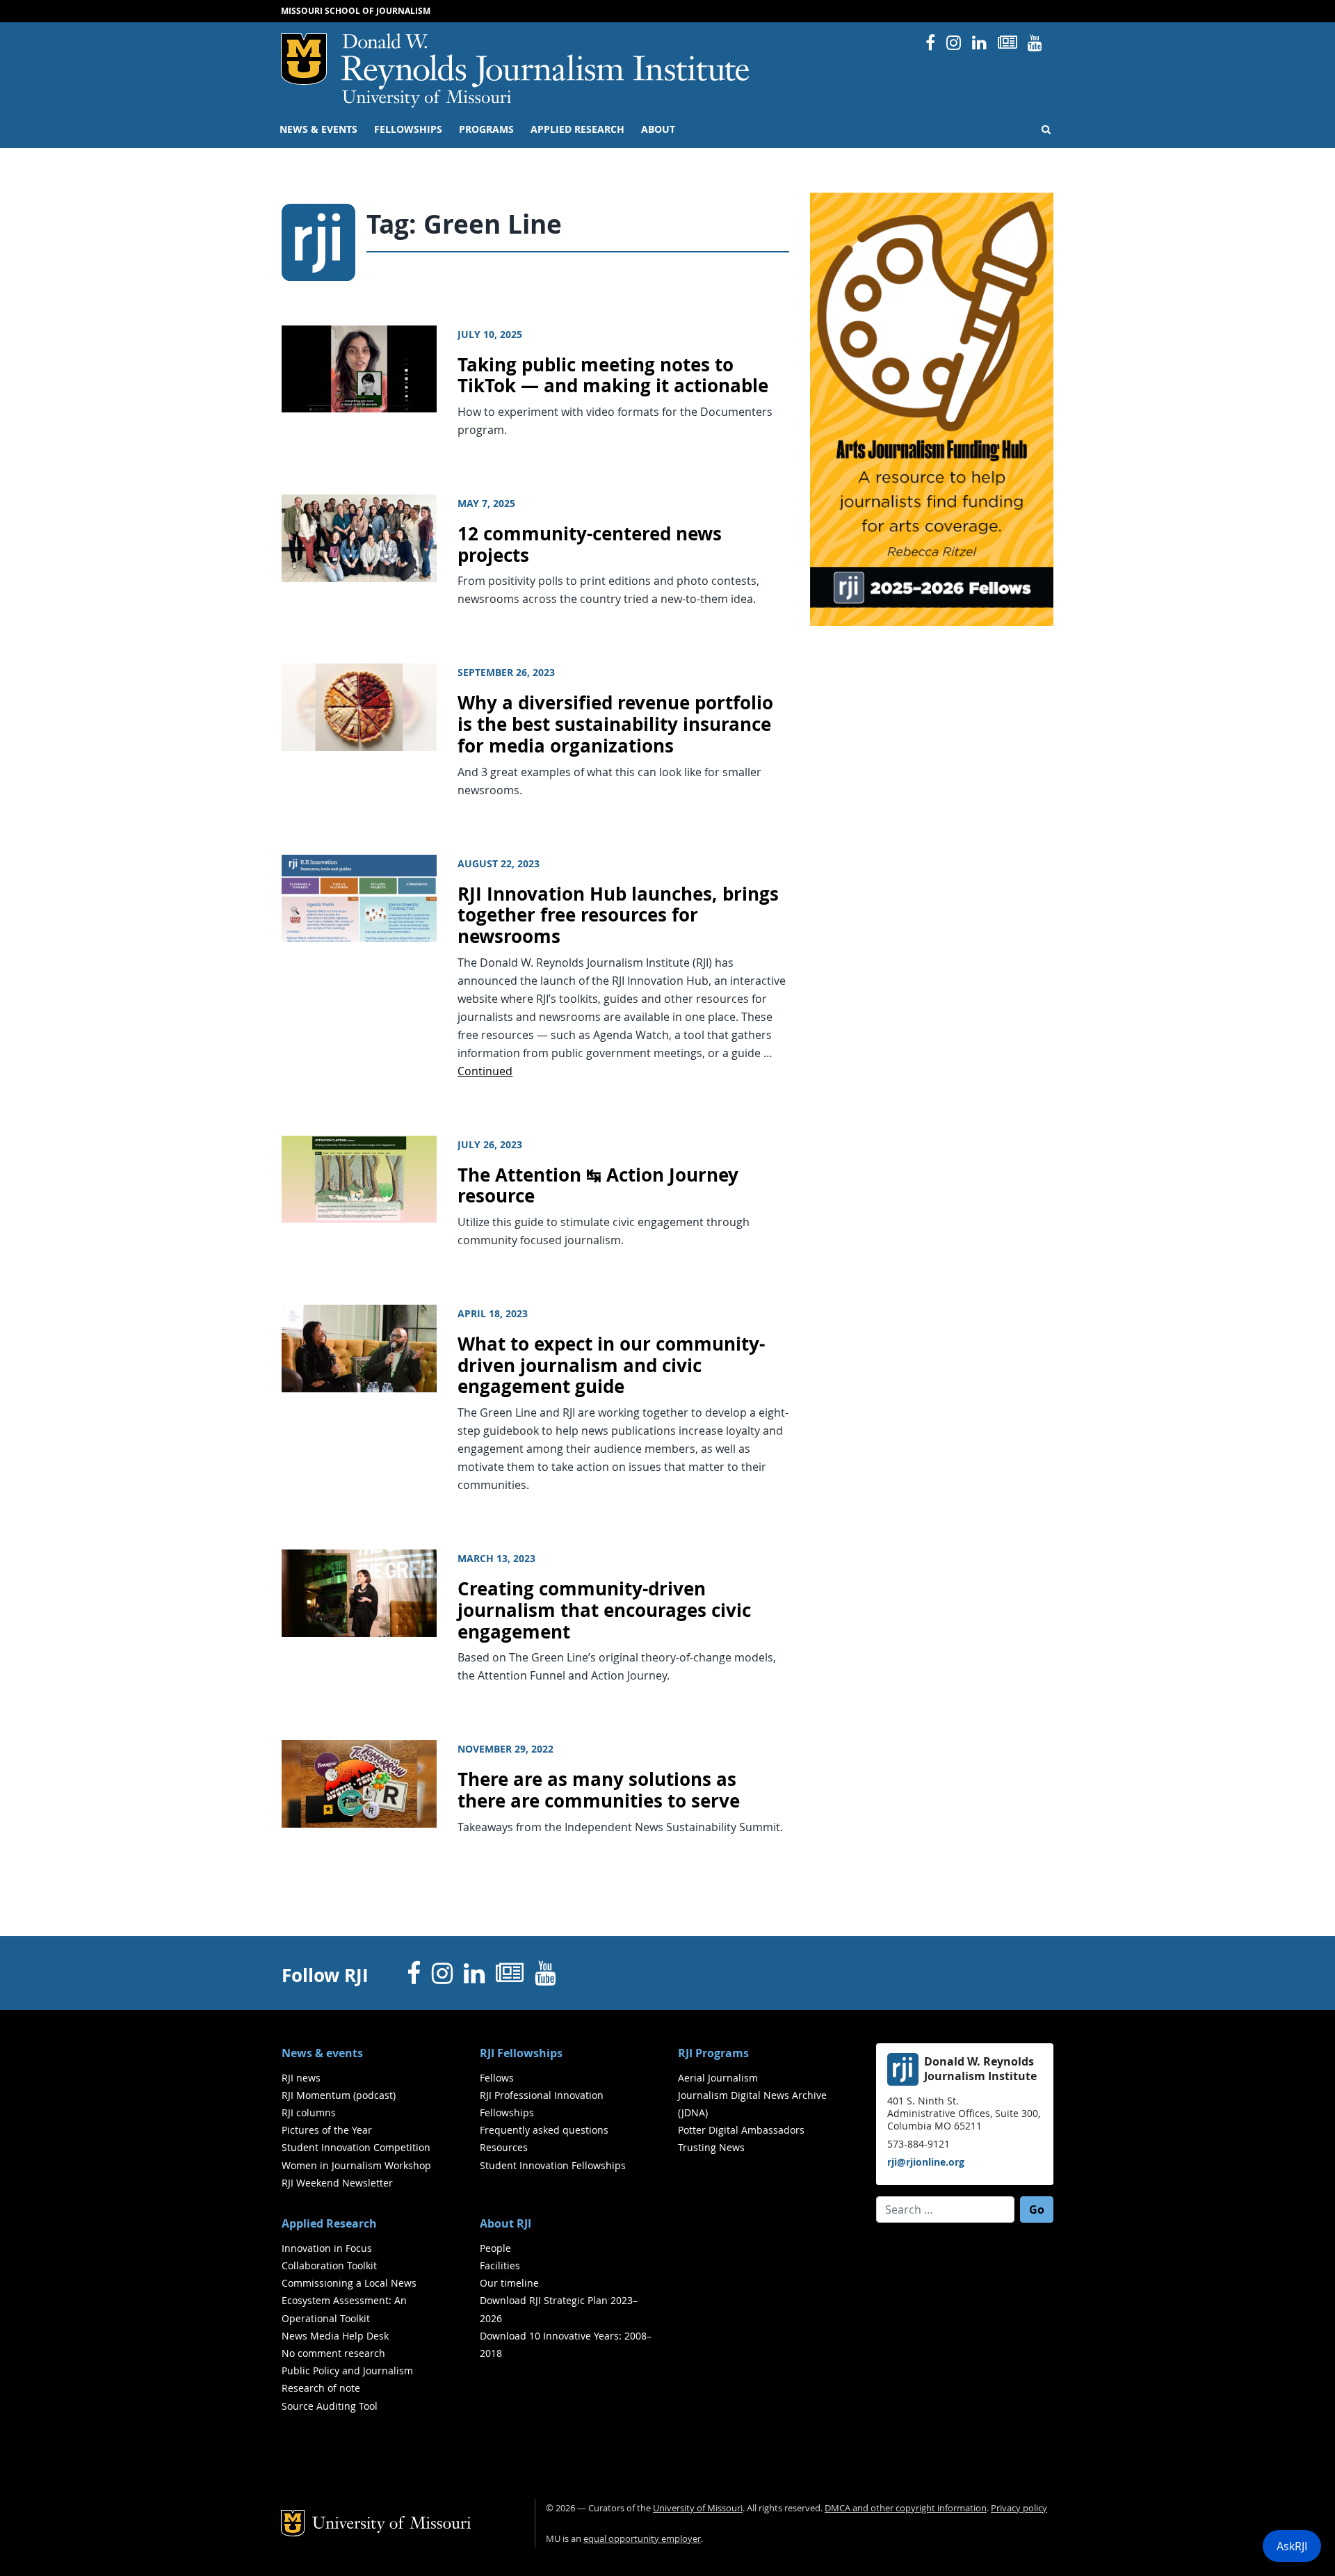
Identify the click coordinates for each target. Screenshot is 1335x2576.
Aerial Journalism (718, 2078)
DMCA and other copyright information (906, 2508)
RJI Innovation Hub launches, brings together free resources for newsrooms (618, 915)
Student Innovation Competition (356, 2147)
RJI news (301, 2078)
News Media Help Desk (335, 2336)
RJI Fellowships (521, 2053)
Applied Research (577, 129)
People (495, 2248)
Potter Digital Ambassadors (741, 2130)
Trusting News (711, 2147)
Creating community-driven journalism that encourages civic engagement (604, 1610)
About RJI (505, 2223)
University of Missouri (427, 99)
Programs (486, 129)
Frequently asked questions (544, 2130)
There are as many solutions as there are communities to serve (599, 1790)
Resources (504, 2147)
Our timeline (509, 2283)
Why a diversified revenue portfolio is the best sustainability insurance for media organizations (615, 724)
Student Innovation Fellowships (553, 2165)
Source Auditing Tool (330, 2406)
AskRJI (1292, 2546)
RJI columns (309, 2112)
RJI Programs (713, 2053)
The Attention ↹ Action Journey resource (598, 1186)
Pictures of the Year (327, 2130)
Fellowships (408, 129)
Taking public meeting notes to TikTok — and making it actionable (613, 376)
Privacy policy (1019, 2508)
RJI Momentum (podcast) (339, 2095)
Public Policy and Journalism (347, 2370)
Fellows (497, 2078)
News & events (318, 129)
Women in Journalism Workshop (356, 2165)
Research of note (321, 2388)
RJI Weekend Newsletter (337, 2183)
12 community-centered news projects (590, 545)
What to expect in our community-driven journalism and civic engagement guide (611, 1365)
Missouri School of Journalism (356, 11)
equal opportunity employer (642, 2539)
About (658, 129)
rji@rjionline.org (926, 2162)
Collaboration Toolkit (329, 2265)
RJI (546, 62)
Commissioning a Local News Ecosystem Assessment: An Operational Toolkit (349, 2300)
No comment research (333, 2353)
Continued (485, 1071)
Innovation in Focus (327, 2248)
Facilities (500, 2265)
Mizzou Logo (304, 59)
